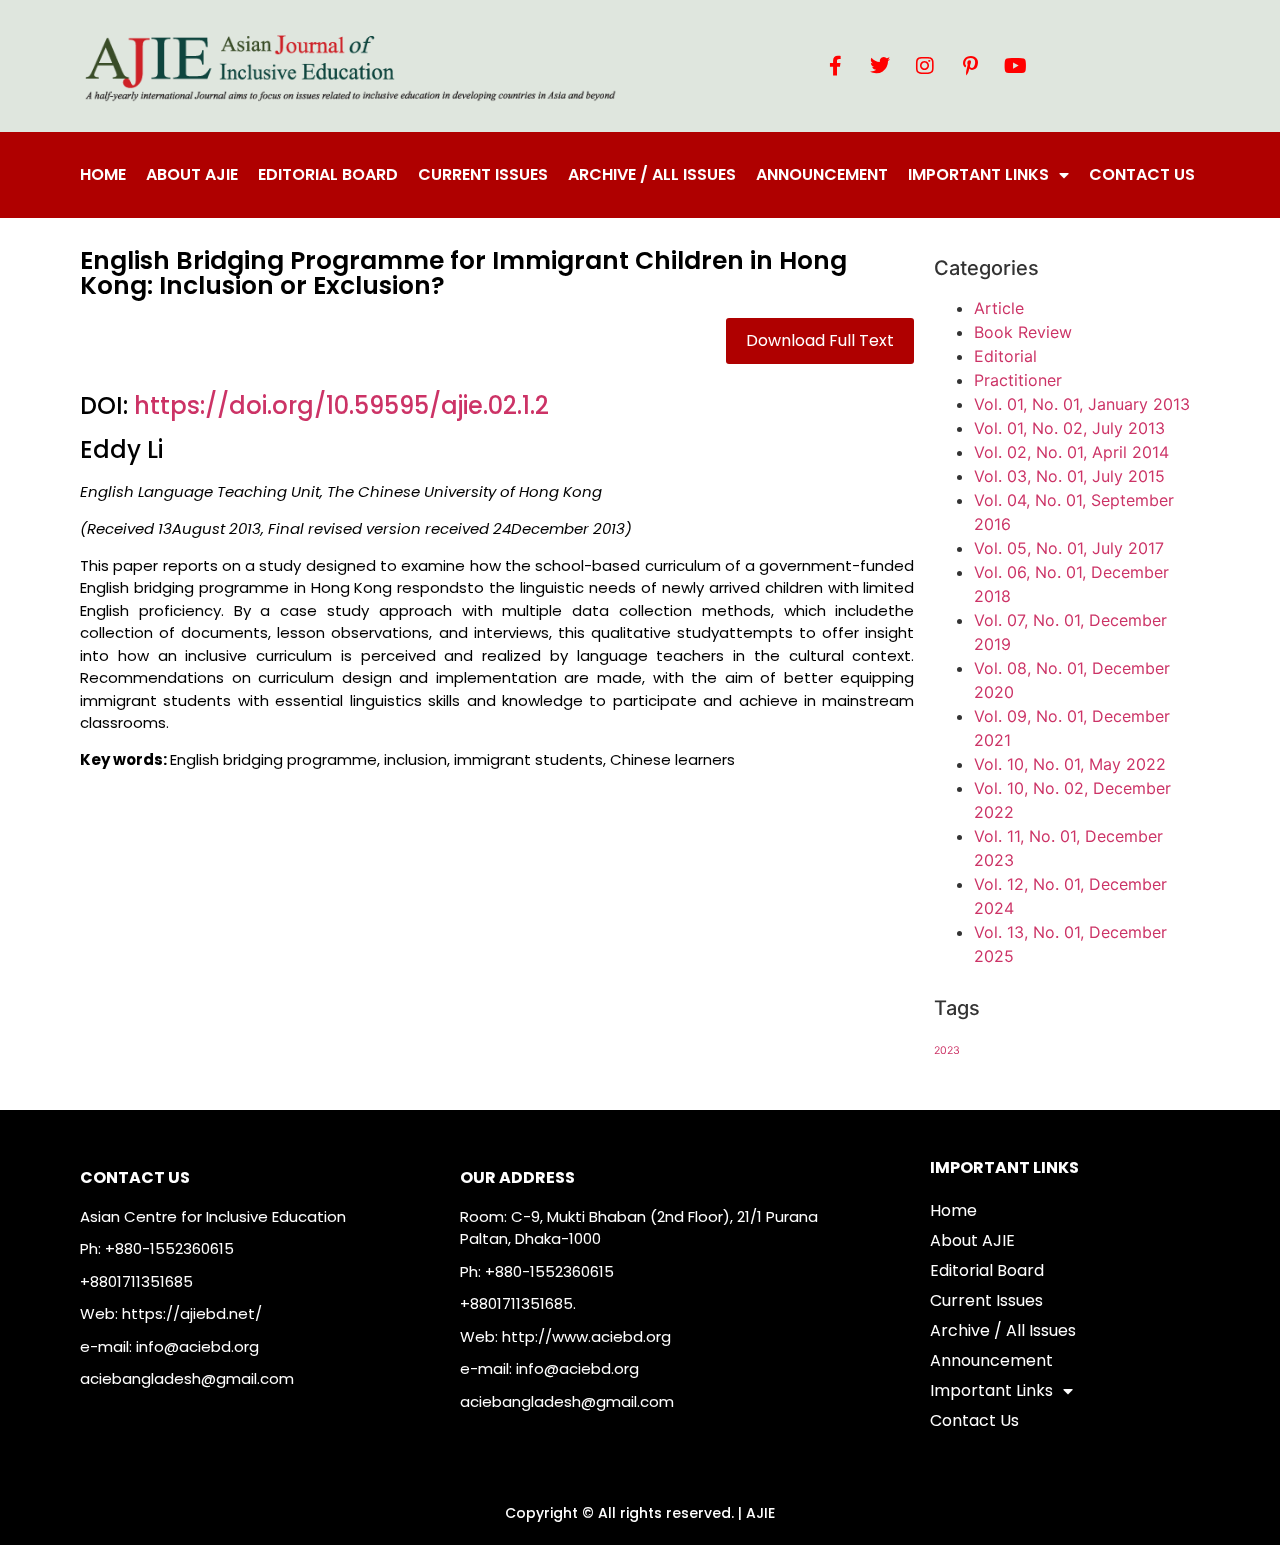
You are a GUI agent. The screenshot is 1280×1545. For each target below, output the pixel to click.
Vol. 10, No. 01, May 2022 (1070, 764)
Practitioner (1018, 380)
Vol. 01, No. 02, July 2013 (1069, 428)
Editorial (1005, 356)
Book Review (1023, 332)
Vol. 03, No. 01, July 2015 (1069, 476)
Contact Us (1142, 174)
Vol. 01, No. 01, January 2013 (1082, 404)
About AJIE (192, 174)
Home (103, 174)
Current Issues (483, 174)
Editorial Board (328, 174)
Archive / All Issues (652, 174)
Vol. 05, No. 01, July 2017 (1069, 548)
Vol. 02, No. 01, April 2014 (1071, 452)
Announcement (822, 174)
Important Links (978, 174)
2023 (947, 1050)
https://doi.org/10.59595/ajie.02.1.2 (341, 405)
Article (999, 308)
